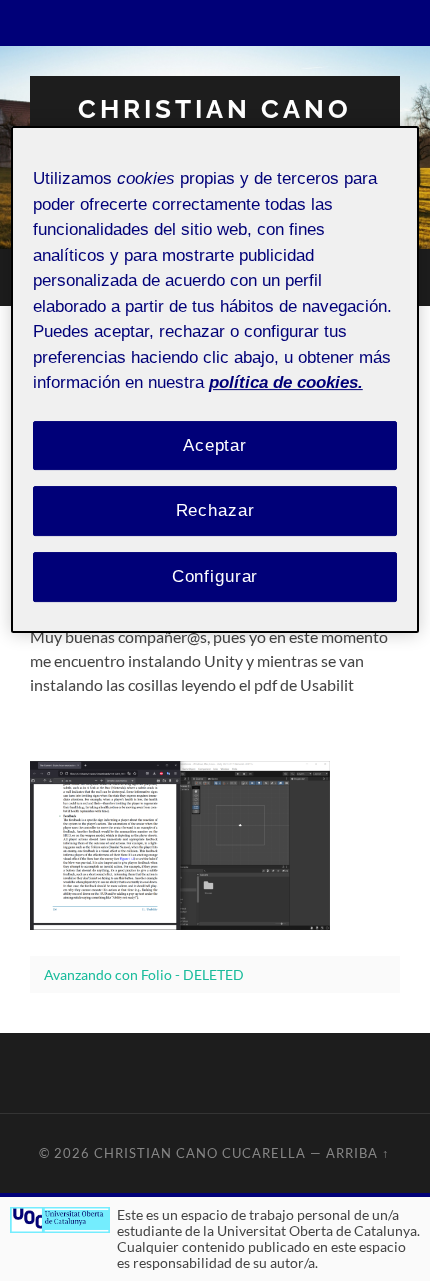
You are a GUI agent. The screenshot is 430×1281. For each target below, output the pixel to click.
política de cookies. (286, 382)
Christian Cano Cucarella (215, 121)
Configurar (215, 576)
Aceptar (215, 445)
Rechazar (215, 511)
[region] (215, 379)
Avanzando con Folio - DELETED (144, 974)
